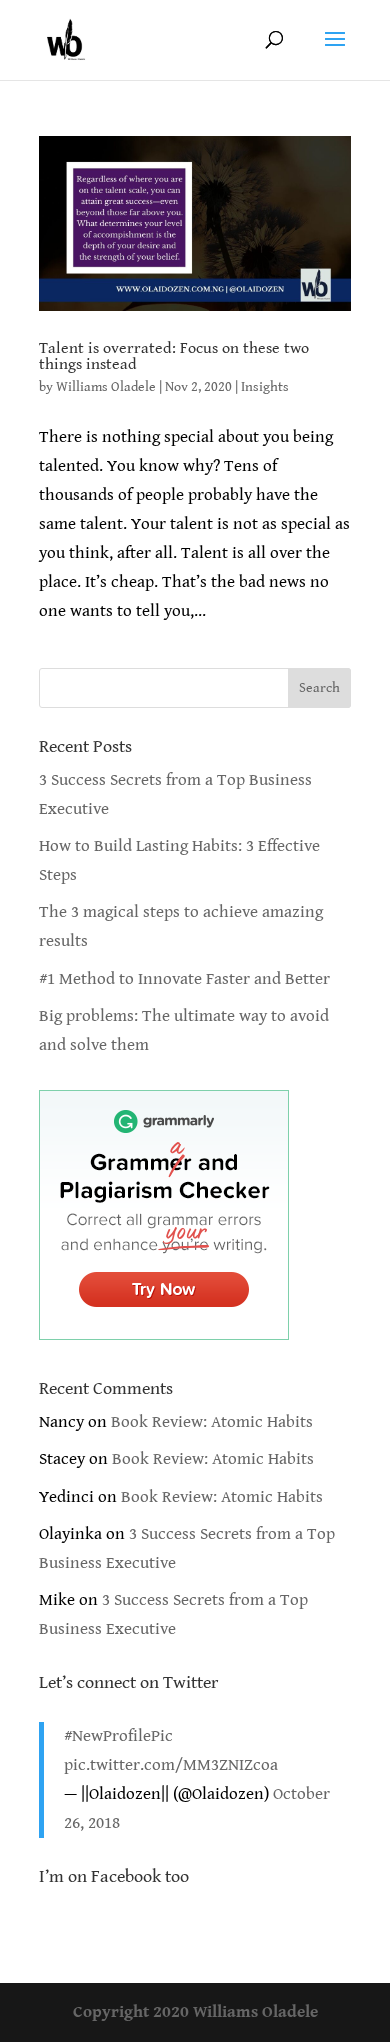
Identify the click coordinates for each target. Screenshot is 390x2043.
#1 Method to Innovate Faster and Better (184, 979)
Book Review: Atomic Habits (212, 1422)
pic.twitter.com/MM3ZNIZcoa (171, 1765)
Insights (265, 387)
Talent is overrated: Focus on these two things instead (174, 356)
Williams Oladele (106, 387)
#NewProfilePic (118, 1736)
